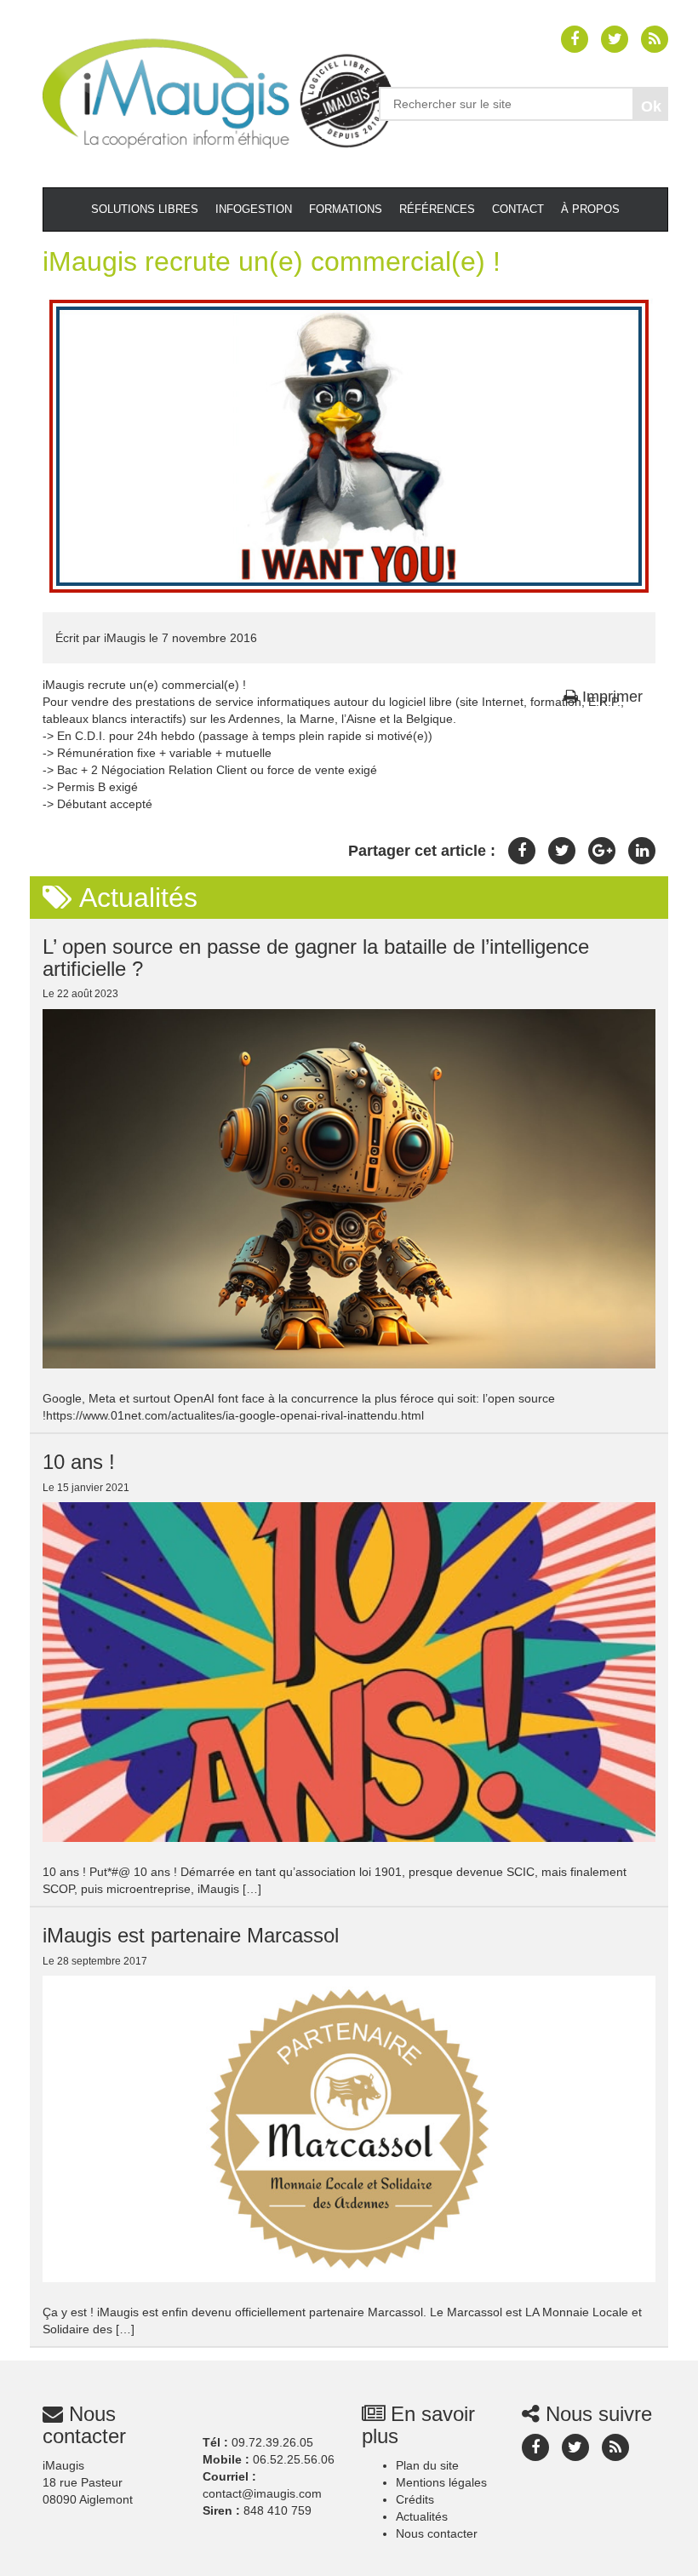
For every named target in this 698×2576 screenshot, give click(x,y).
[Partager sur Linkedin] (642, 851)
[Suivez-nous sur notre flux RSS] (655, 39)
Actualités (422, 2516)
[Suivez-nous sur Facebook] (575, 39)
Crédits (415, 2499)
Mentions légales (441, 2482)
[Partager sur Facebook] (522, 851)
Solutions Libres (145, 209)
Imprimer (610, 697)
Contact (518, 209)
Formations (346, 209)
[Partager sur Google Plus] (602, 851)
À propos (590, 209)
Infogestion (254, 209)
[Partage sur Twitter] (562, 851)
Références (437, 209)
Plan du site (427, 2465)
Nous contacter (437, 2533)
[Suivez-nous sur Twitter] (615, 39)
